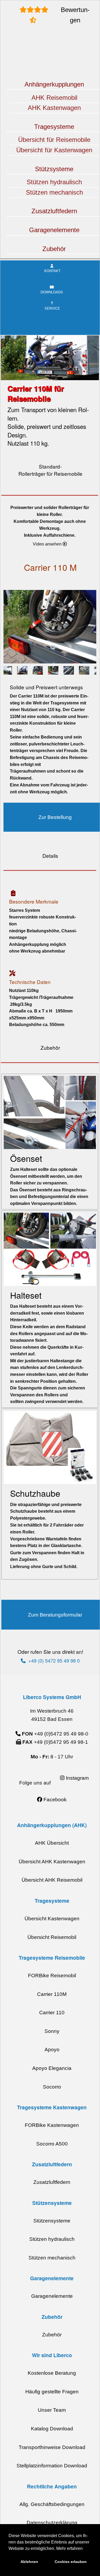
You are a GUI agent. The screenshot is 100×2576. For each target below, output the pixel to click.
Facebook (54, 1800)
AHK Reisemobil (54, 98)
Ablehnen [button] (29, 2562)
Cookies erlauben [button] (71, 2562)
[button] (50, 544)
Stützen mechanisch (54, 192)
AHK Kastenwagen (54, 108)
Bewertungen (75, 15)
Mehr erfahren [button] (69, 2548)
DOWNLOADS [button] (52, 292)
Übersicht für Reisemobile (54, 140)
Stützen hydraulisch (54, 182)
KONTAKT (52, 271)
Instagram (77, 1778)
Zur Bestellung (55, 817)
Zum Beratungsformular (55, 1615)
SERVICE (52, 308)
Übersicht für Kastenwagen (54, 150)
